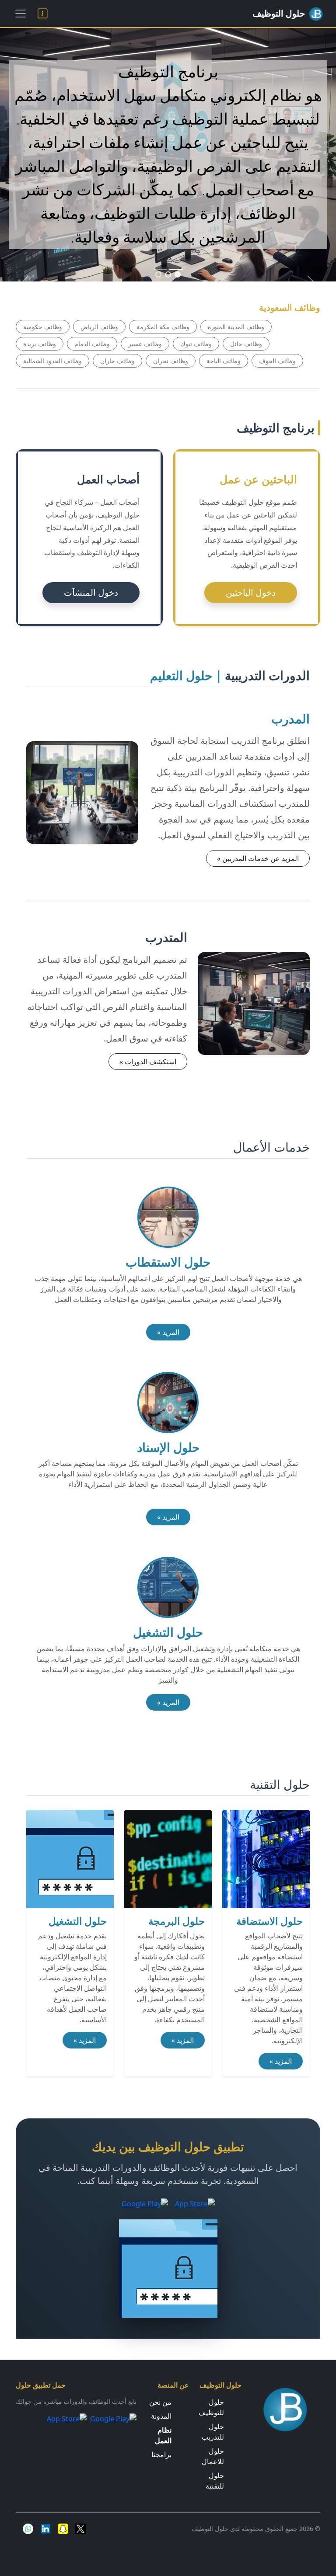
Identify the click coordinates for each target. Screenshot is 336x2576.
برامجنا (161, 2454)
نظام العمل (163, 2435)
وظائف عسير (145, 344)
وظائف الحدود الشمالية (52, 361)
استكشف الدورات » (148, 1062)
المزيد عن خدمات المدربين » (258, 858)
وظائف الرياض (99, 327)
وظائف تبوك (196, 344)
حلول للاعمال (213, 2456)
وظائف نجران (171, 361)
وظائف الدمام (92, 344)
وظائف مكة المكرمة (163, 327)
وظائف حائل (246, 344)
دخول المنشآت (91, 592)
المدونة (161, 2416)
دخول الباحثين (251, 592)
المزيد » (168, 1332)
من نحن (160, 2402)
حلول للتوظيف (211, 2407)
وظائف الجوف (277, 361)
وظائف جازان (117, 361)
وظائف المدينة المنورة (236, 327)
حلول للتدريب (213, 2432)
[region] (168, 155)
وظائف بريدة (40, 344)
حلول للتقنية (215, 2481)
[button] (178, 274)
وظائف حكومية (43, 327)
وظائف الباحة (224, 361)
